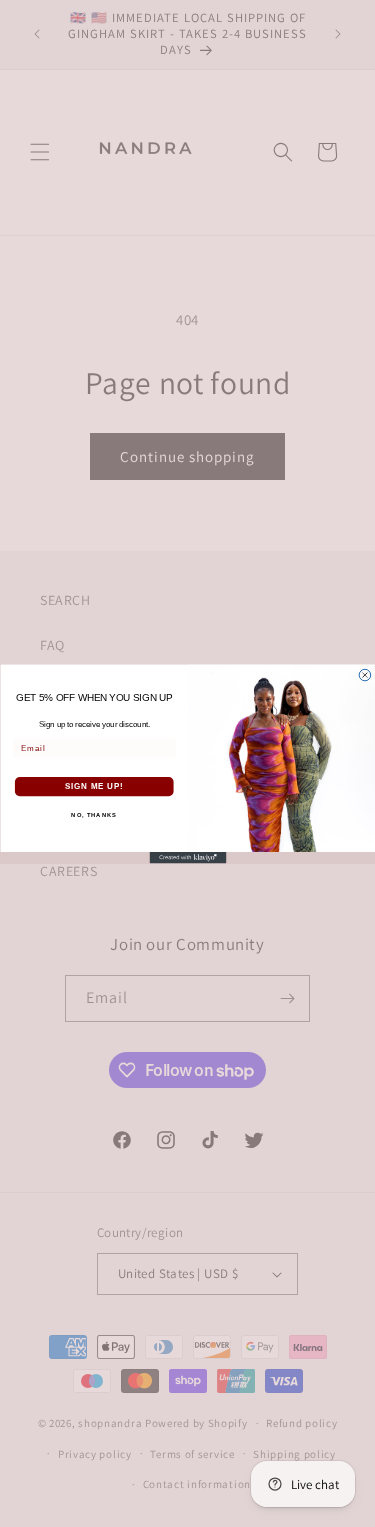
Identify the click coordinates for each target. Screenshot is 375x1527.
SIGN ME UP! (94, 786)
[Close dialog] (365, 675)
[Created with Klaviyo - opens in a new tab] (187, 857)
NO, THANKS (94, 815)
